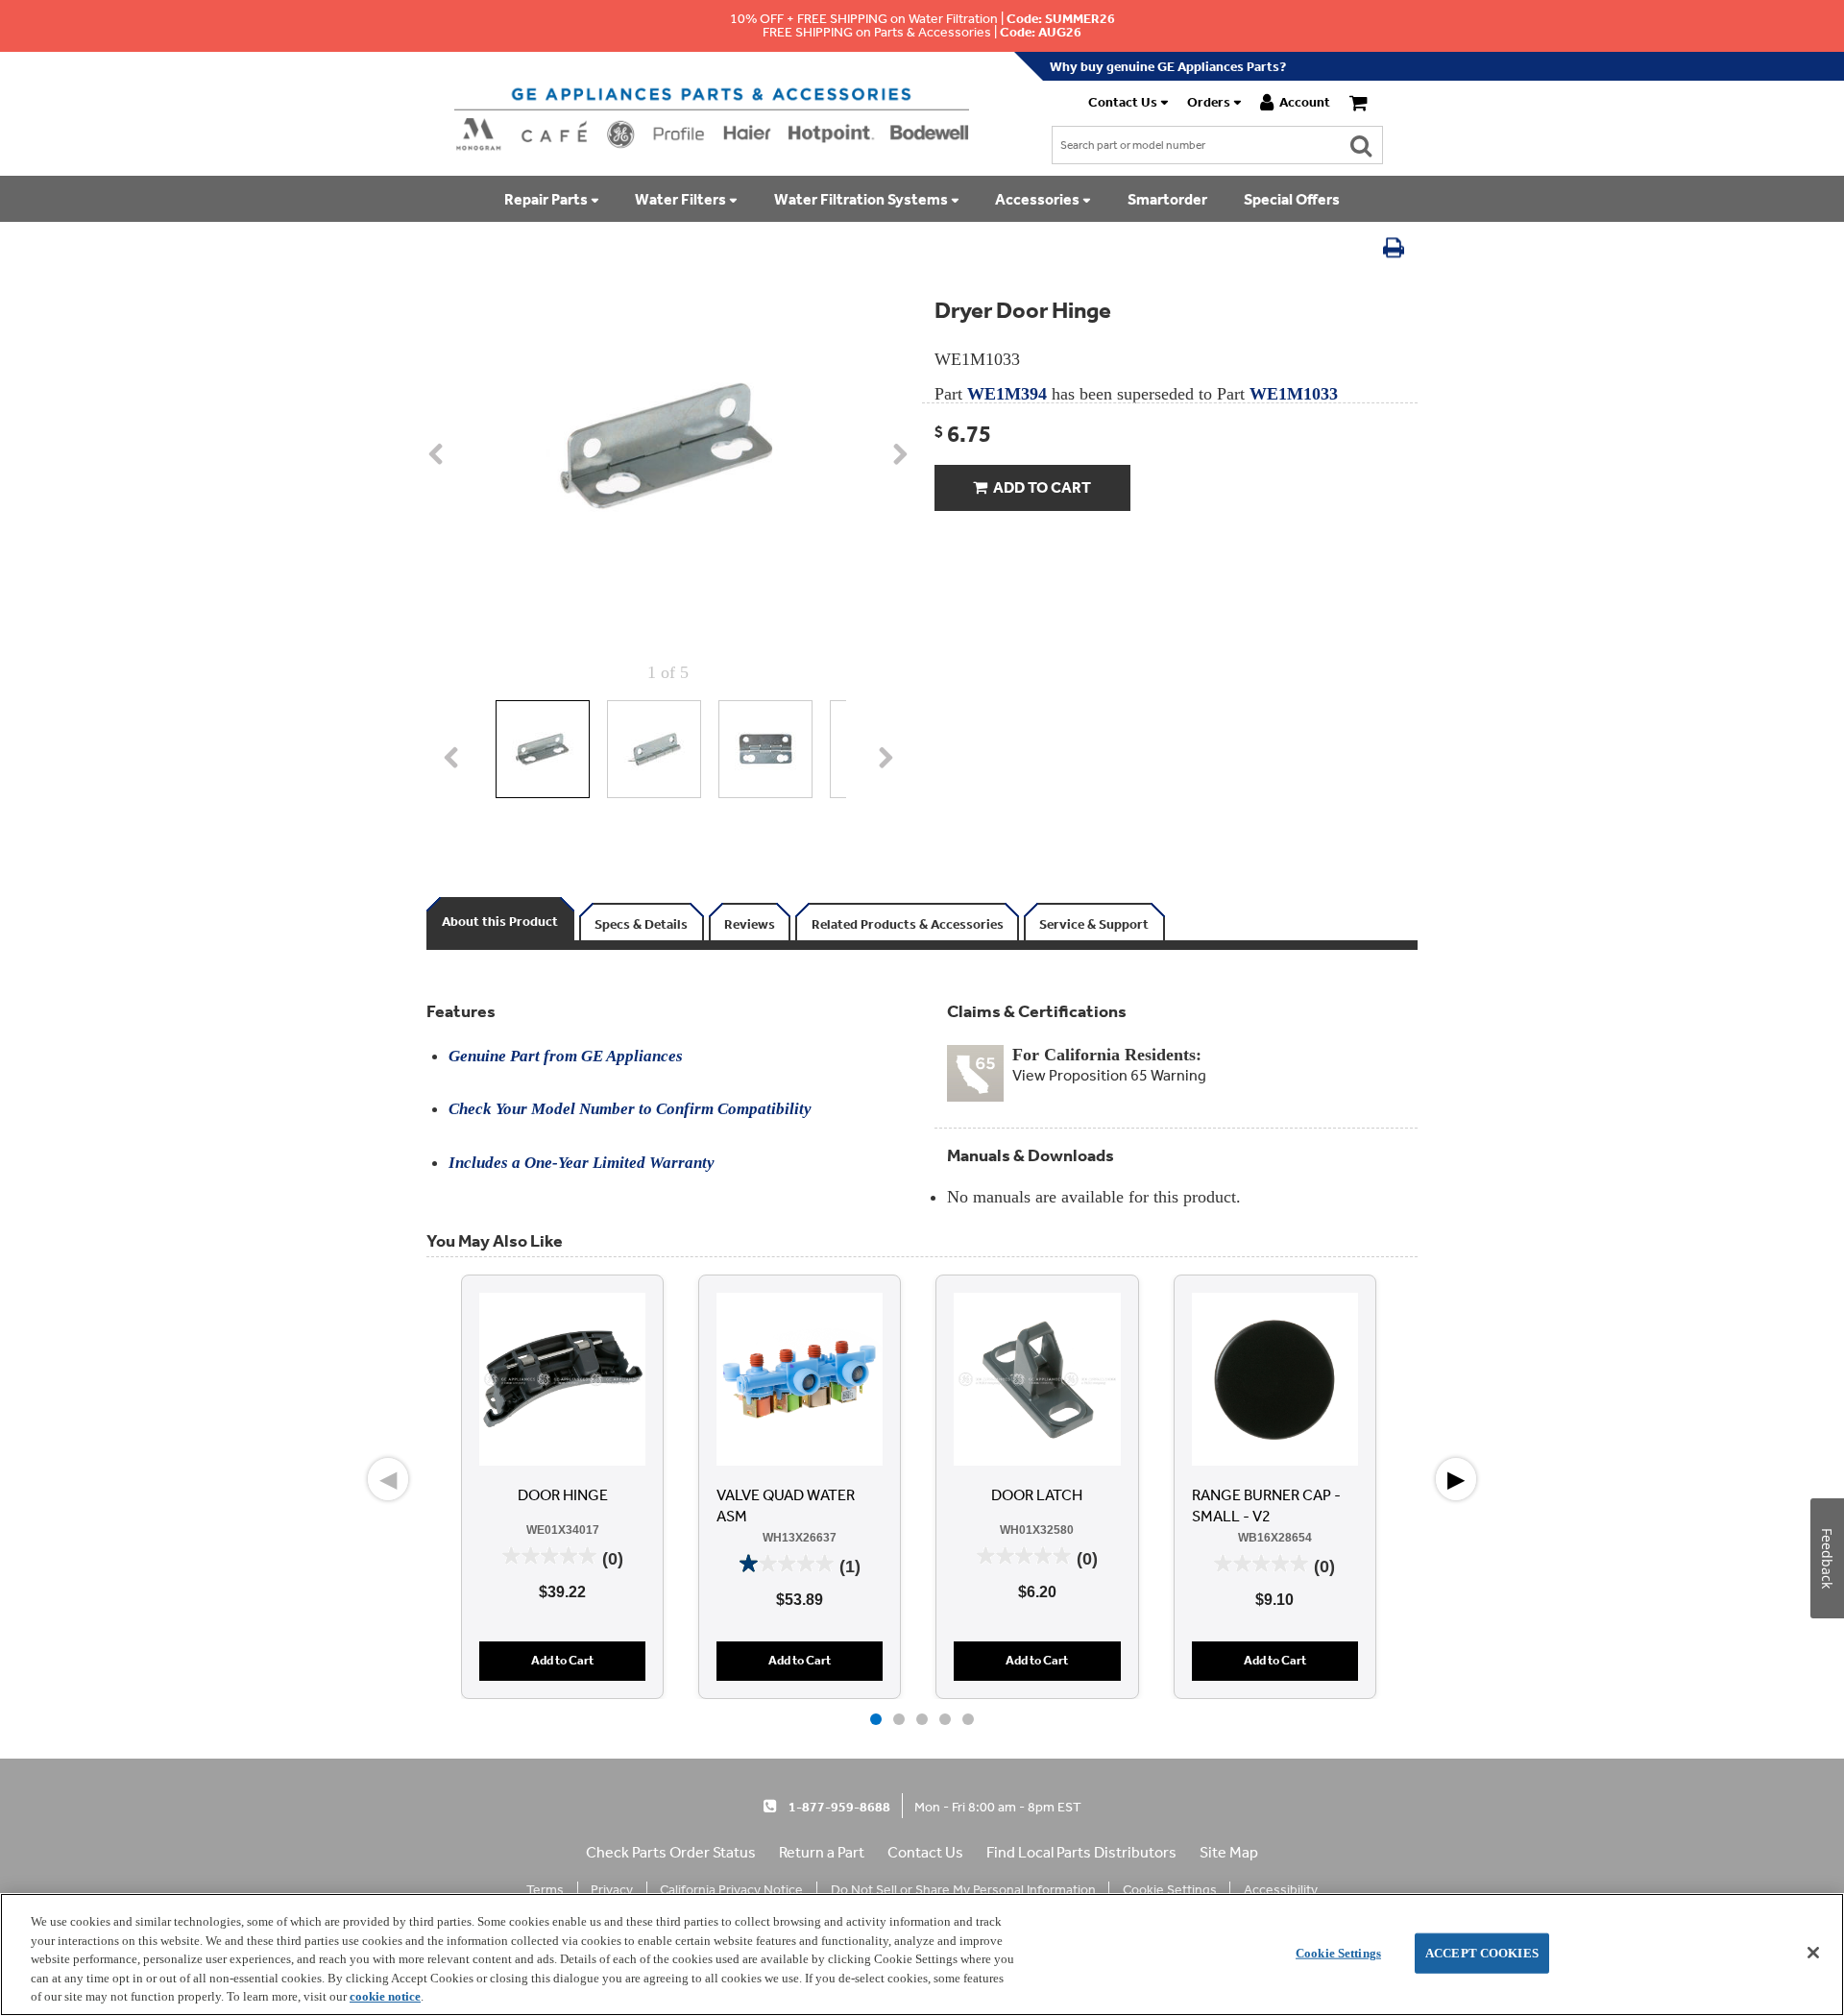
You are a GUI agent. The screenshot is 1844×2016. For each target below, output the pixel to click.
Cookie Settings (1338, 1953)
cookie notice (385, 1996)
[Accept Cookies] (1813, 1953)
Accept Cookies (1482, 1953)
